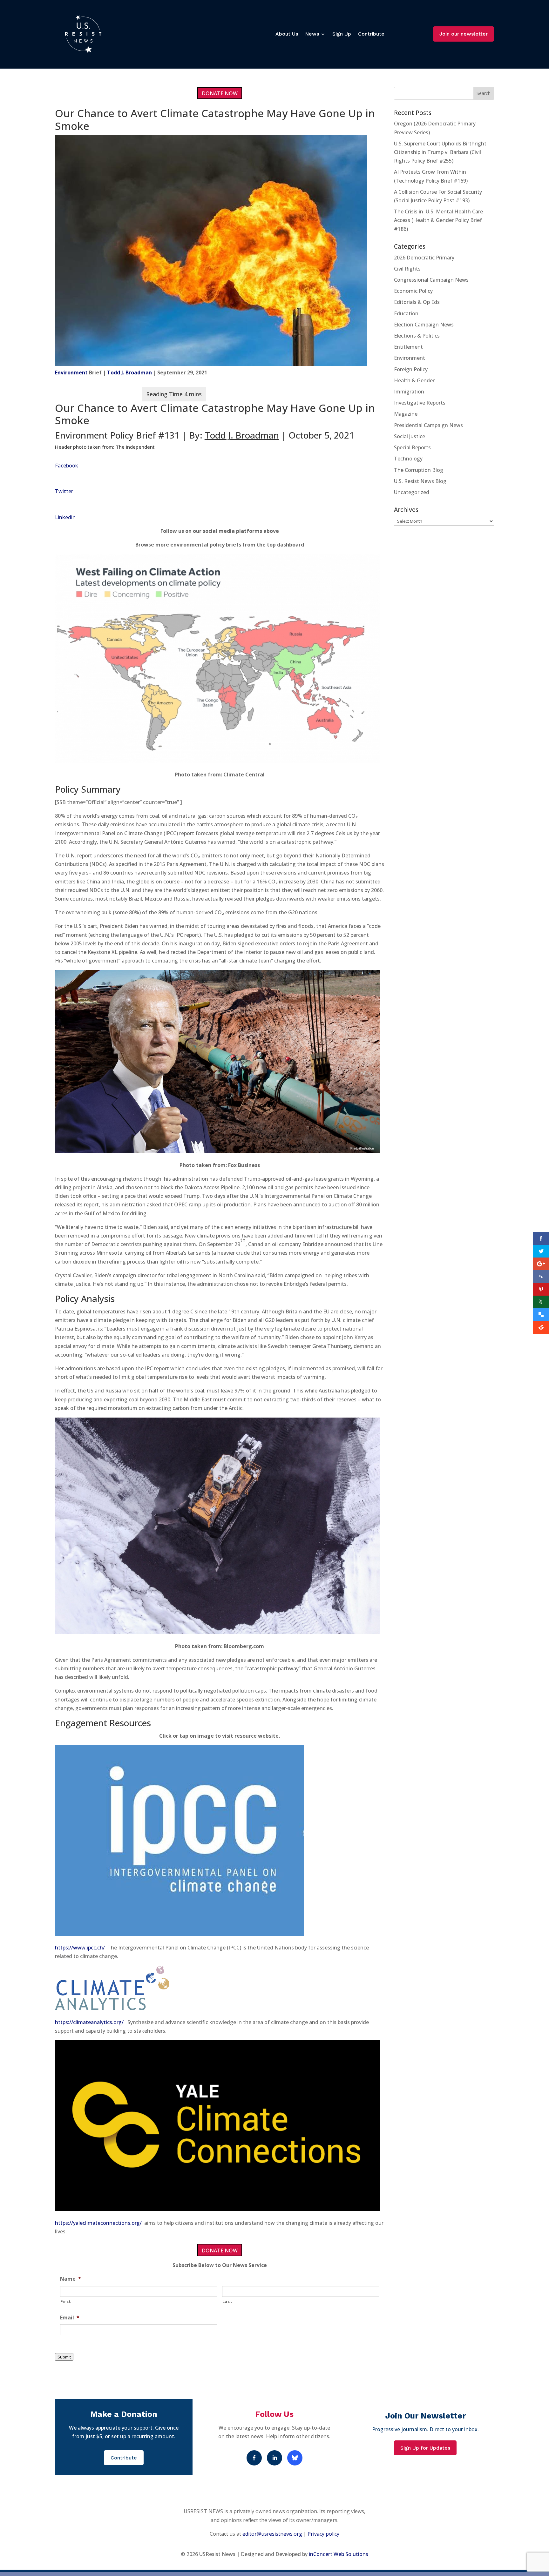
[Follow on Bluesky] (295, 2458)
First (66, 2301)
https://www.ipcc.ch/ (80, 1948)
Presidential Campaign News (428, 425)
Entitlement (408, 347)
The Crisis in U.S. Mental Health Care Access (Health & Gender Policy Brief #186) (438, 220)
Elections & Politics (417, 336)
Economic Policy (413, 291)
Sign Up (342, 34)
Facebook (67, 466)
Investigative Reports (420, 403)
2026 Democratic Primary (424, 258)
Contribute (371, 34)
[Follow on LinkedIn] (274, 2458)
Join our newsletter (464, 34)
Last (227, 2301)
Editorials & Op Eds (417, 302)
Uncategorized (412, 492)
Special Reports (412, 447)
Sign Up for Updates (425, 2448)
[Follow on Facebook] (254, 2458)
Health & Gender (414, 380)
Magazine (406, 414)
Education (406, 313)
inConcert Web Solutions (339, 2554)
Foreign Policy (411, 369)
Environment (71, 372)
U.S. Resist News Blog (420, 481)
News (312, 34)
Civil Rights (407, 269)
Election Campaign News (424, 325)
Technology (408, 459)
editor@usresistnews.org (272, 2534)
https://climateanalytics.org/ (89, 2022)
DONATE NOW (220, 93)
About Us (287, 34)
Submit (64, 2357)
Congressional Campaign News (431, 280)
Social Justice (410, 436)
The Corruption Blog (419, 470)
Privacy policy (323, 2534)
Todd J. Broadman (129, 372)
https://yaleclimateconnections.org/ (98, 2223)
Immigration (409, 392)
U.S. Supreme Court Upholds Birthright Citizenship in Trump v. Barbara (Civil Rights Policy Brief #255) (440, 152)
